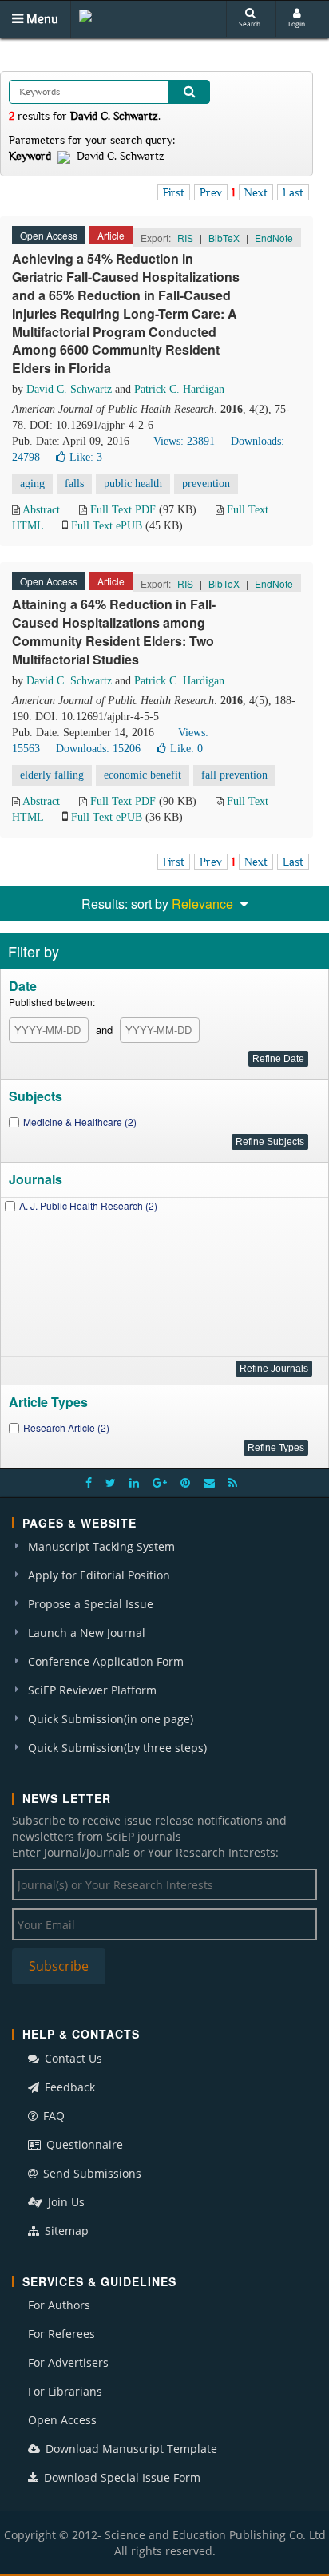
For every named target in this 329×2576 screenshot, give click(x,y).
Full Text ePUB (107, 526)
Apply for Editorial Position (99, 1575)
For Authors (59, 2305)
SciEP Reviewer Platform (92, 1690)
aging (32, 483)
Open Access (62, 2420)
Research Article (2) (66, 1427)
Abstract (41, 510)
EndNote (274, 238)
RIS (185, 238)
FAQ (52, 2116)
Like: (86, 457)
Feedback (68, 2087)
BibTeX (224, 238)
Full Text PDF (123, 510)
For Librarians (65, 2391)
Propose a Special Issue (91, 1604)
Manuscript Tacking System (101, 1546)
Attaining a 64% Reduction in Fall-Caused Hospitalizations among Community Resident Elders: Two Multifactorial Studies (114, 632)
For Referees (61, 2334)
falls (74, 483)
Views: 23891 (184, 441)
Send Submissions (91, 2173)
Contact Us (72, 2058)
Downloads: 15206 (98, 749)
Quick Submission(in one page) (111, 1719)
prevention (206, 483)
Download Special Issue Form (121, 2477)
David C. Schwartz (69, 389)
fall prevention (234, 775)
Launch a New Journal (87, 1633)
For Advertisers (68, 2362)
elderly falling (52, 775)
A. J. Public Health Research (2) (88, 1205)
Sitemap (65, 2231)
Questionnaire (83, 2144)
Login (297, 24)
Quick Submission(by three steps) (117, 1748)
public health (133, 483)
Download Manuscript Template (130, 2449)
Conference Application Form (106, 1661)
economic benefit (143, 775)
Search (250, 24)
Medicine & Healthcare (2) (80, 1122)
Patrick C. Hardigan (179, 389)
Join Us (65, 2202)
